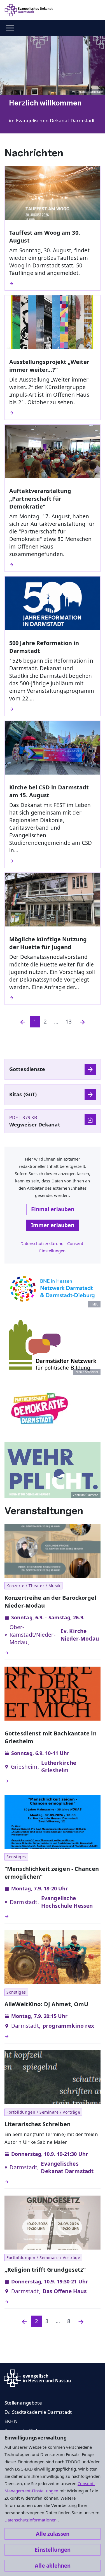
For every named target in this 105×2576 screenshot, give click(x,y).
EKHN (11, 2421)
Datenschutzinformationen (31, 2520)
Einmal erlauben (53, 1209)
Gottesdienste (27, 1069)
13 (69, 1022)
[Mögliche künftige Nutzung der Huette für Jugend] (53, 998)
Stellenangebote (23, 2403)
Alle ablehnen (53, 2566)
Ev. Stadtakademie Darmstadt (38, 2412)
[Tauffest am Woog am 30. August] (53, 284)
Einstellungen (53, 2550)
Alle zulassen (53, 2534)
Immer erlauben (53, 1225)
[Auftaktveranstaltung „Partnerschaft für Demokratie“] (53, 565)
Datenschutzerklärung (42, 1243)
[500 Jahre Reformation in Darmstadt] (53, 709)
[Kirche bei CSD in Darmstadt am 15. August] (53, 861)
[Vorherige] (24, 2321)
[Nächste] (82, 1022)
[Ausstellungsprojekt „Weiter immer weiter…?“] (53, 413)
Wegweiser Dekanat (35, 1124)
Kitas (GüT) (23, 1094)
